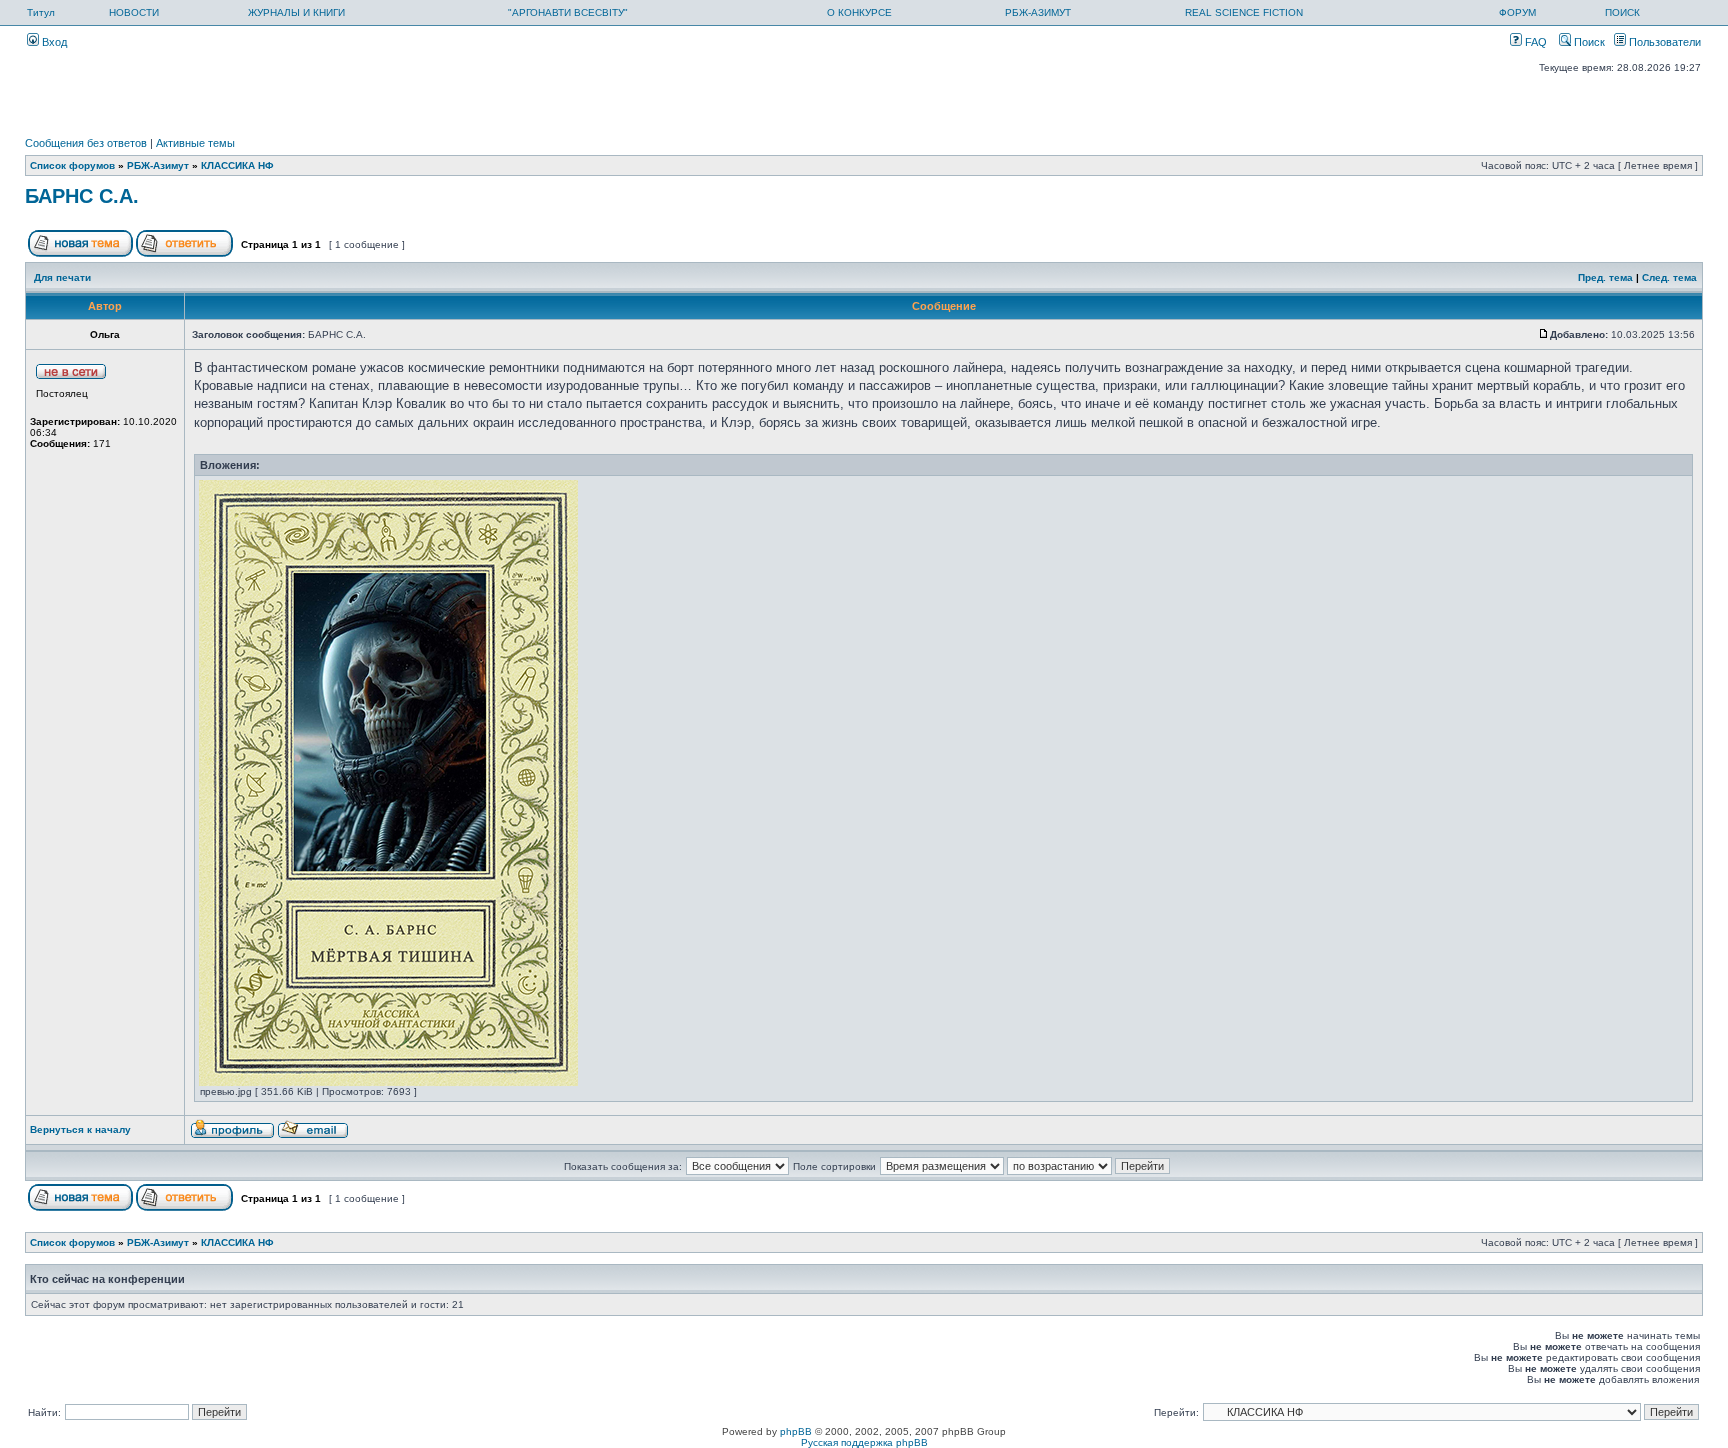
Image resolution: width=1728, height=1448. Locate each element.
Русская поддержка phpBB (864, 1442)
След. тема (1669, 277)
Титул (41, 12)
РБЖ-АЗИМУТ (1038, 12)
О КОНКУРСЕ (859, 12)
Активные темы (195, 143)
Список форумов (72, 165)
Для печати (62, 277)
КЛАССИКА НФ (237, 165)
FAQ (1534, 42)
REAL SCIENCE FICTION (1244, 12)
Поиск (1588, 42)
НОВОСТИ (134, 12)
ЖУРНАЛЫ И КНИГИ (296, 12)
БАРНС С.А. (82, 196)
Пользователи (1663, 42)
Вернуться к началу (80, 1129)
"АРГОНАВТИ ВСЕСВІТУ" (568, 12)
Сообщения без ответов (86, 143)
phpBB (796, 1431)
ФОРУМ (1517, 12)
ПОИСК (1622, 12)
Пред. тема (1605, 277)
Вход (53, 42)
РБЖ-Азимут (158, 165)
